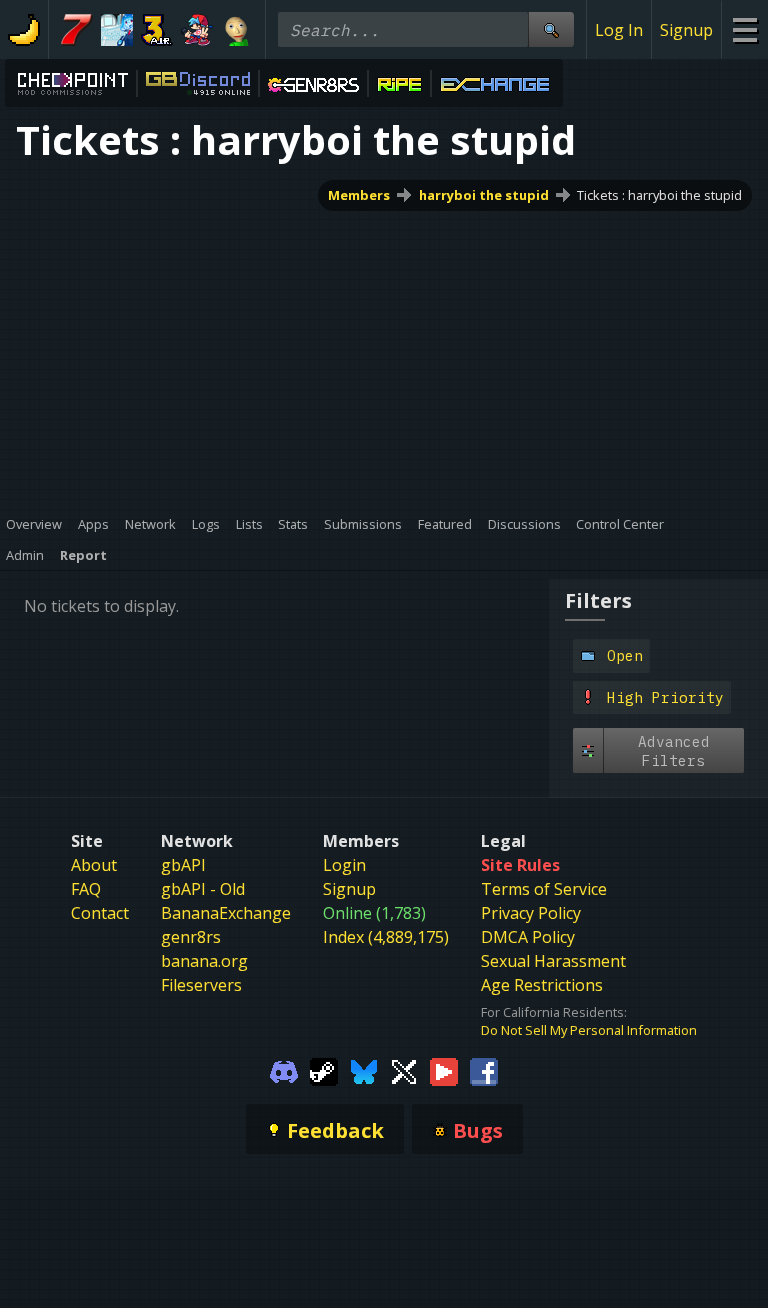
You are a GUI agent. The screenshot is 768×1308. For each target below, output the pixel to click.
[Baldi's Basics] (237, 30)
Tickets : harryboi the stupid (659, 195)
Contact (100, 913)
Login (344, 865)
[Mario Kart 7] (77, 30)
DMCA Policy (528, 937)
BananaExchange (226, 913)
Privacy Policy (531, 913)
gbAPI (183, 865)
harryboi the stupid (484, 195)
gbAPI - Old (203, 889)
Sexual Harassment (553, 961)
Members (359, 195)
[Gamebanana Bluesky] (364, 1071)
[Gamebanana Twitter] (404, 1071)
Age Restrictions (542, 985)
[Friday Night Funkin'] (197, 30)
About (94, 865)
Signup (686, 30)
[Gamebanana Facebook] (484, 1071)
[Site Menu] (744, 29)
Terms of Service (544, 889)
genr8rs (191, 937)
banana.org (204, 961)
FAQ (86, 889)
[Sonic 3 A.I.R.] (157, 30)
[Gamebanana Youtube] (444, 1071)
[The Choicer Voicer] (117, 30)
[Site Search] (551, 29)
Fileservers (201, 985)
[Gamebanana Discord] (284, 1071)
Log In (619, 30)
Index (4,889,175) (386, 937)
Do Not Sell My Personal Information (589, 1030)
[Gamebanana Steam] (324, 1071)
